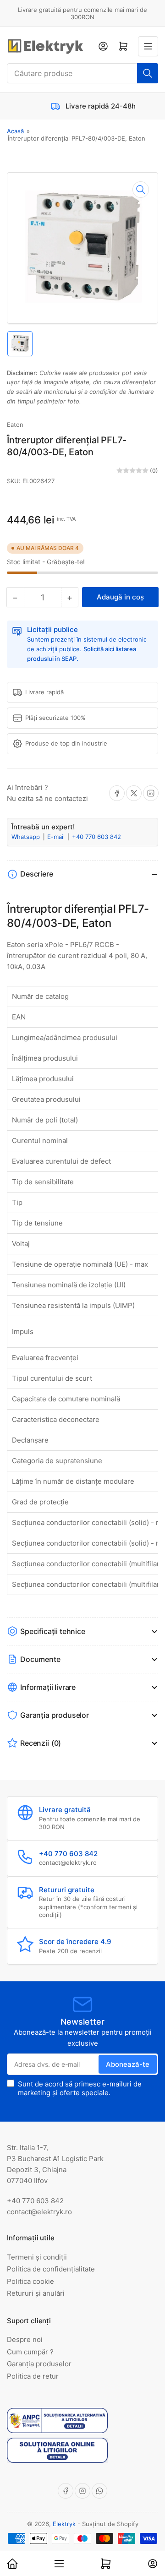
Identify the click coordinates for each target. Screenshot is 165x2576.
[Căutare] (148, 73)
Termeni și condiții (37, 2257)
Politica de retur (33, 2376)
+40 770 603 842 (96, 837)
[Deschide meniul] (148, 46)
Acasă (15, 131)
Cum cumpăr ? (30, 2352)
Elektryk (64, 2524)
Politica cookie (30, 2281)
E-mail (57, 837)
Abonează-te (128, 2064)
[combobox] (82, 73)
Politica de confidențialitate (51, 2269)
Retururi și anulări (36, 2293)
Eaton (15, 425)
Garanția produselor (39, 2364)
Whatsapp (27, 837)
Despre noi (25, 2339)
